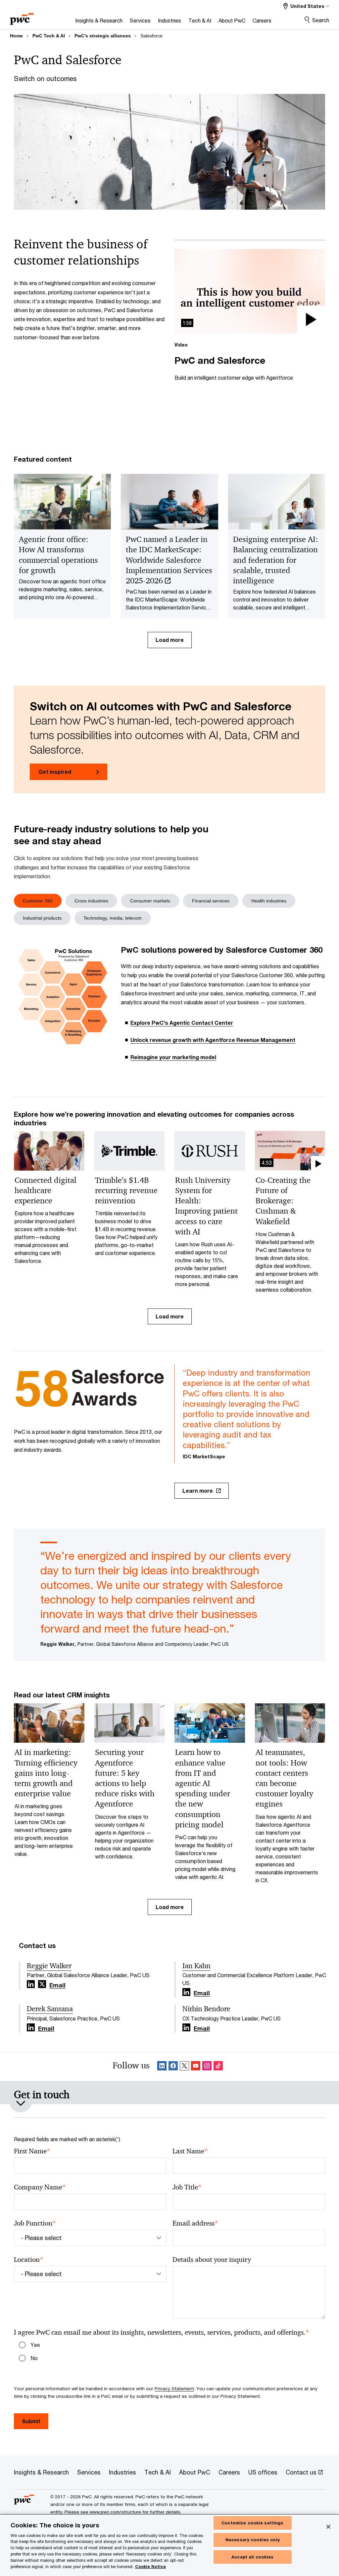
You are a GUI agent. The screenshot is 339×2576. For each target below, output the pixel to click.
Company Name (40, 2187)
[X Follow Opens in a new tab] (42, 1984)
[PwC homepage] (22, 17)
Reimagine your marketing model (173, 1057)
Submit (31, 2421)
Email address (195, 2223)
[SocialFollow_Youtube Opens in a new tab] (196, 2067)
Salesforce (151, 36)
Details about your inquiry (212, 2260)
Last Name (190, 2151)
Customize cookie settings (252, 2523)
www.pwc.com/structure (115, 2512)
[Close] (328, 2527)
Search (321, 20)
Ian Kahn (196, 1966)
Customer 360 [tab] (38, 901)
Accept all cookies (252, 2557)
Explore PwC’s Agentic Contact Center (182, 1023)
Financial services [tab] (211, 901)
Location (29, 2260)
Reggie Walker (49, 1966)
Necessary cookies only (253, 2540)
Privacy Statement (174, 2389)
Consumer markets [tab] (150, 901)
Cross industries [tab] (91, 901)
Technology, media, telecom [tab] (113, 918)
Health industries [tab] (269, 901)
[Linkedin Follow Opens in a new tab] (31, 1984)
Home (16, 36)
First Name (32, 2151)
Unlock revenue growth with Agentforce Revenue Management (213, 1040)
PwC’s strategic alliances (103, 36)
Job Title (187, 2187)
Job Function (35, 2223)
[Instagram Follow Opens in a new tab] (207, 2067)
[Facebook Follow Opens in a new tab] (173, 2067)
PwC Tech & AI (49, 36)
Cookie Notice (150, 2567)
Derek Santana (50, 2009)
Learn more (198, 1491)
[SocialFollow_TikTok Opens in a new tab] (218, 2067)
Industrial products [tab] (42, 918)
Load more (170, 640)
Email (57, 1985)
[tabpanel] (169, 1007)
